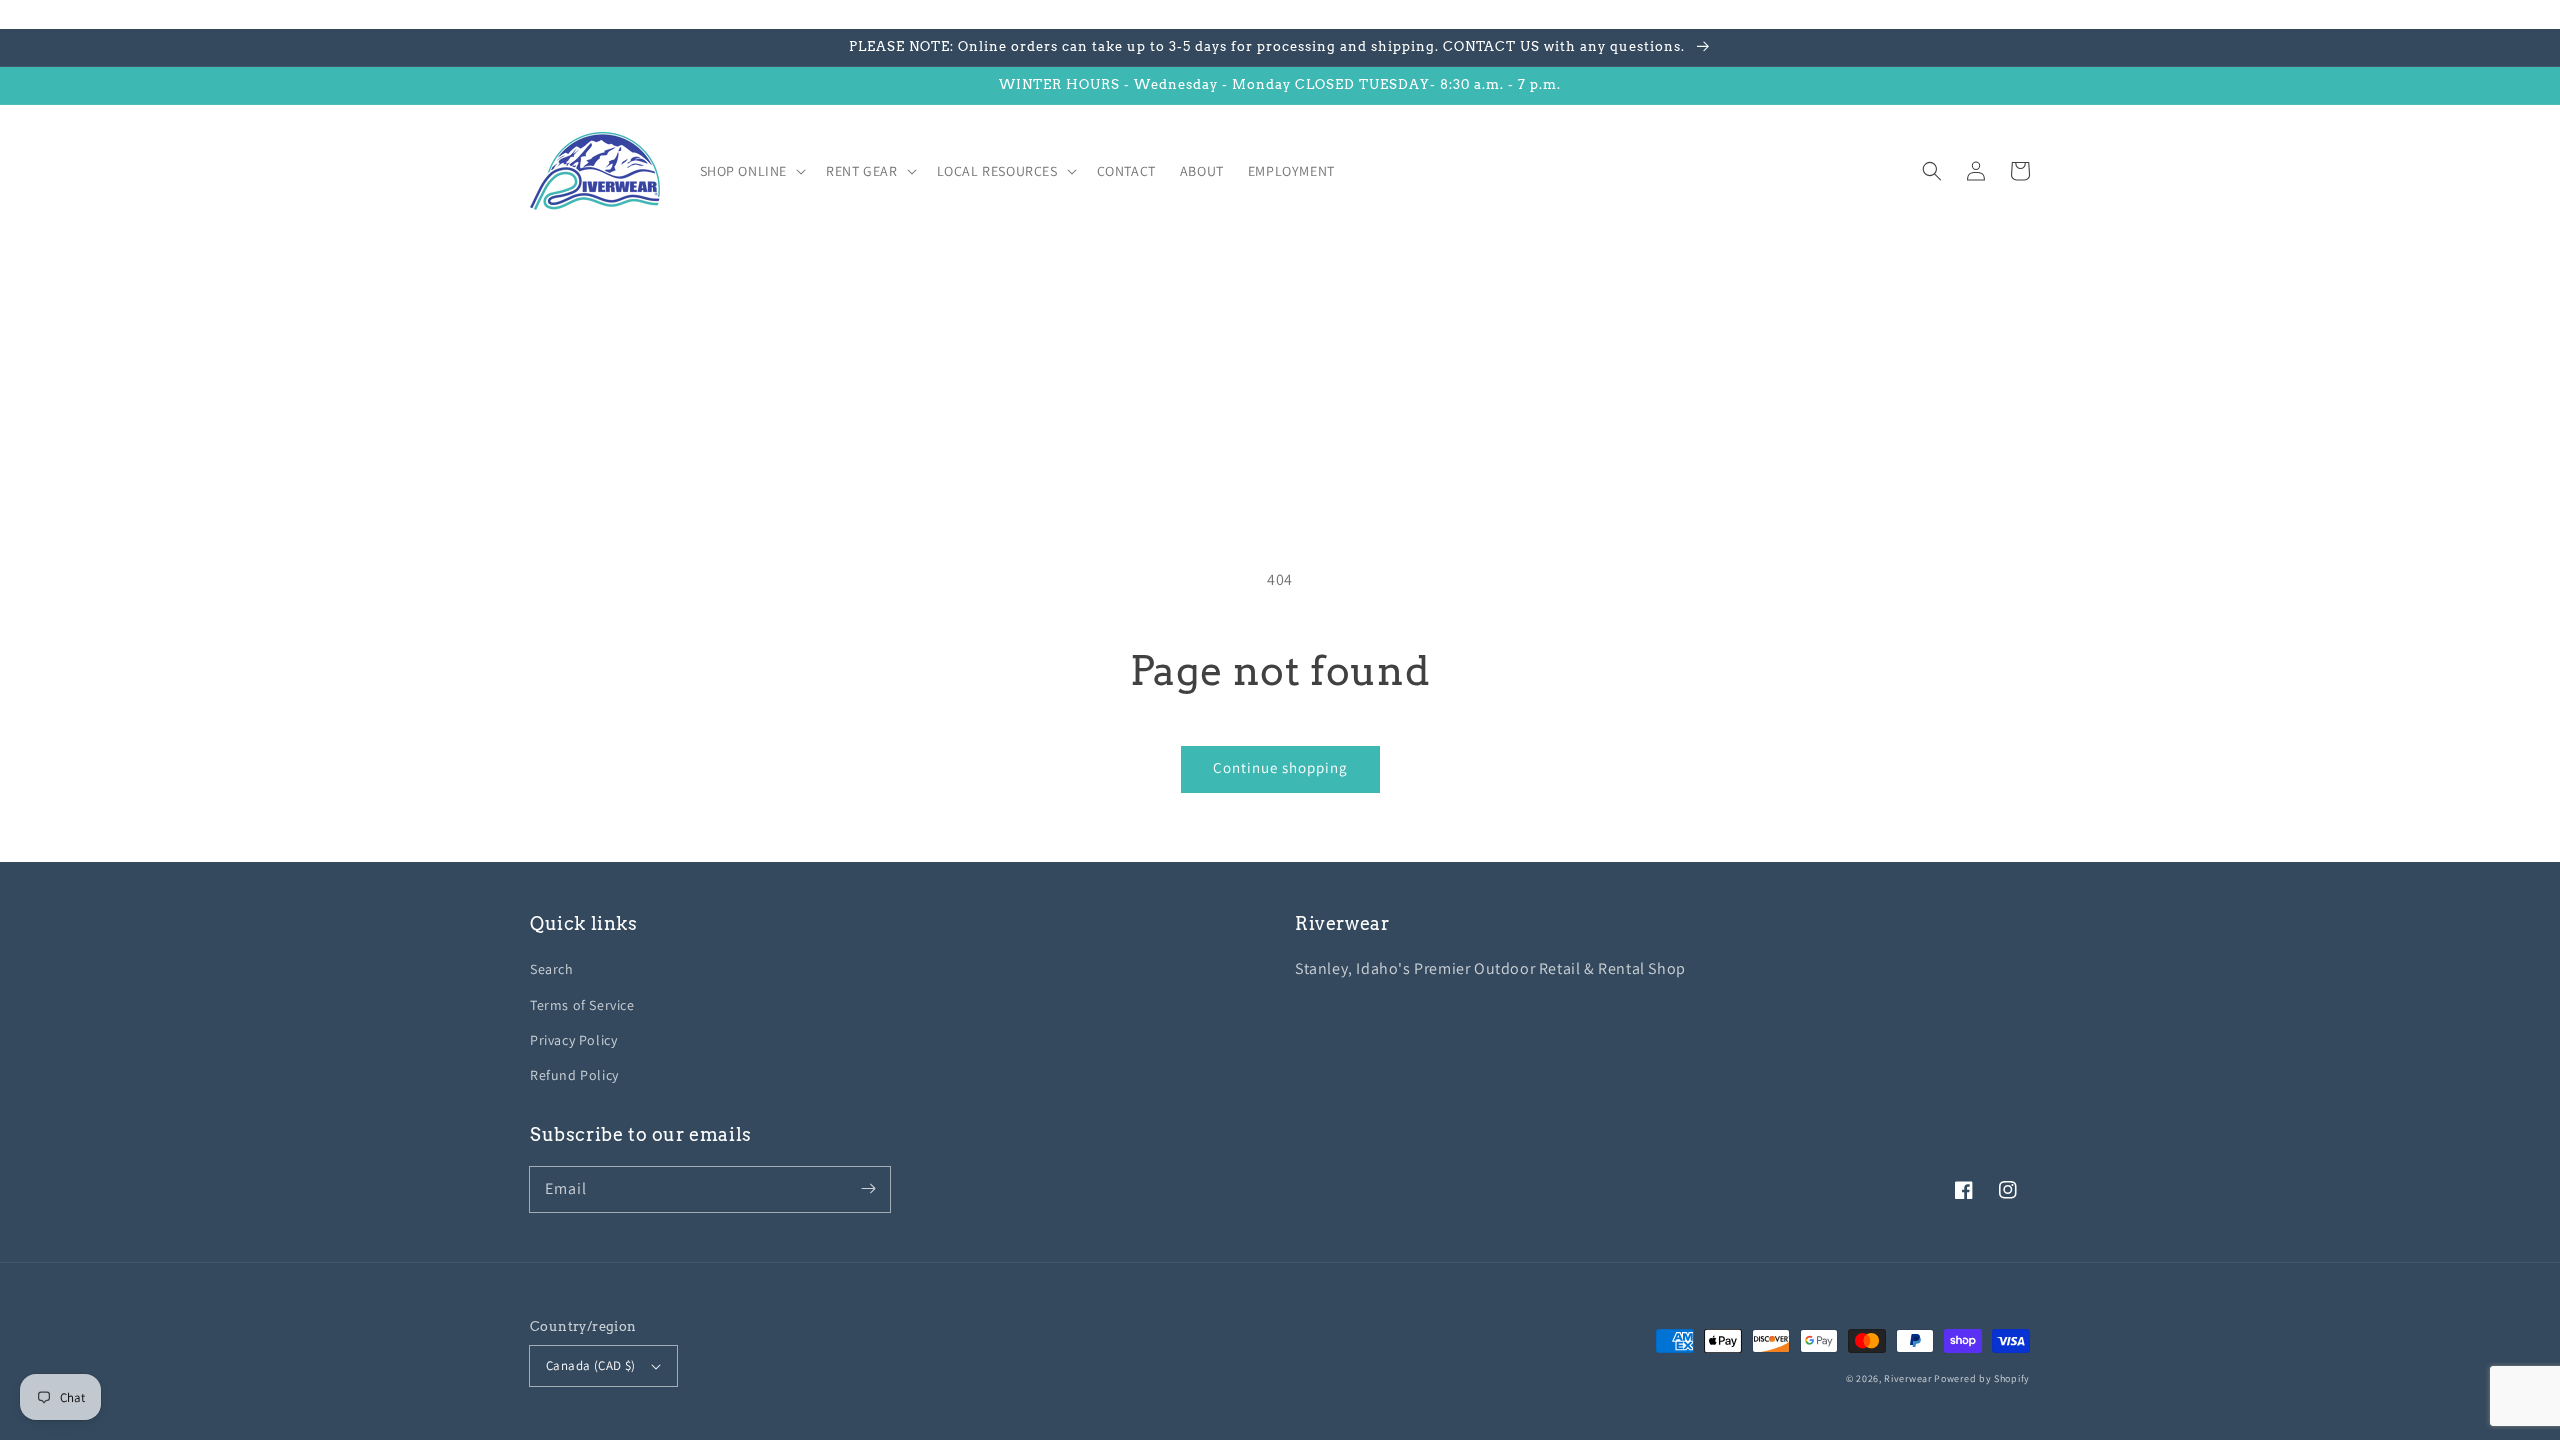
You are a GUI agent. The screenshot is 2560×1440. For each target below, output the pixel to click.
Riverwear (1907, 1378)
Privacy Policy (573, 1040)
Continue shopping (1280, 767)
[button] (1932, 171)
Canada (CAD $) (591, 1365)
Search (552, 969)
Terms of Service (582, 1005)
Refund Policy (574, 1075)
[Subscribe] (868, 1189)
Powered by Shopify (1982, 1378)
